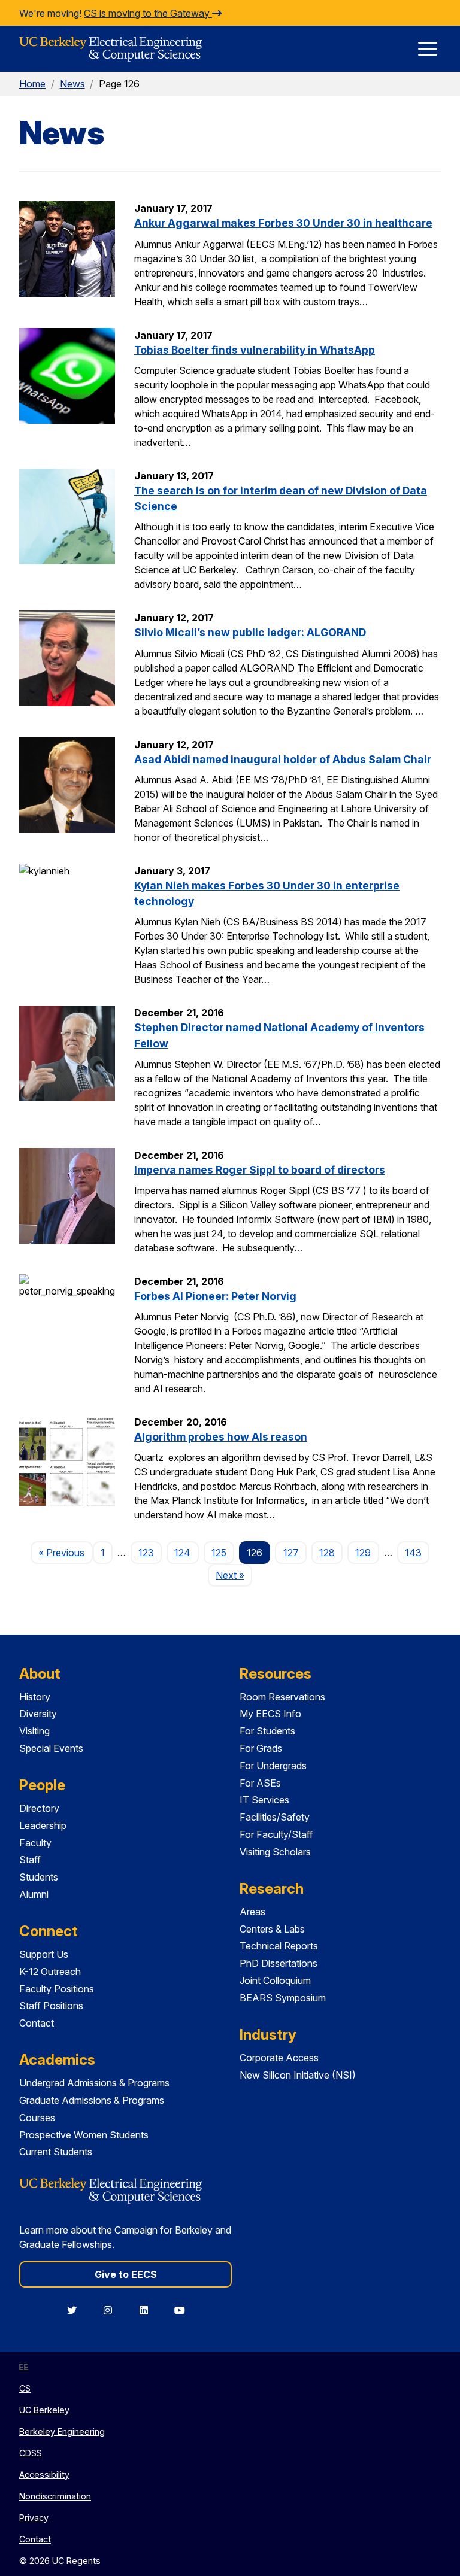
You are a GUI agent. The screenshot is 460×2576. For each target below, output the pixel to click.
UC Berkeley (44, 2410)
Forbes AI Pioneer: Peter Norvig (215, 1296)
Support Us (44, 1954)
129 (363, 1553)
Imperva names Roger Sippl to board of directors (260, 1170)
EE (24, 2367)
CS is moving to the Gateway (148, 13)
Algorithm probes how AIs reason (221, 1437)
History (35, 1697)
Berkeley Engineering (62, 2431)
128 (327, 1553)
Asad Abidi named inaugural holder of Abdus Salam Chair (283, 759)
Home (32, 84)
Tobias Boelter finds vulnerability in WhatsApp (255, 350)
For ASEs (260, 1783)
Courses (37, 2118)
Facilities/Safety (275, 1817)
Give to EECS (126, 2274)
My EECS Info (270, 1714)
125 (219, 1553)
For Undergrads (273, 1766)
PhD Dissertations (279, 1963)
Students (39, 1877)
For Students (267, 1731)
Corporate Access (279, 2058)
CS (25, 2388)
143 (413, 1553)
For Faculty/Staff (276, 1834)
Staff (30, 1860)
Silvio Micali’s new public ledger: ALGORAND (250, 632)
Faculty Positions (57, 1989)
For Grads (261, 1748)
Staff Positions (51, 2006)
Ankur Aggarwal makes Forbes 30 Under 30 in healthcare (283, 223)
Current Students (56, 2152)
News (72, 84)
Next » (234, 1575)
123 (146, 1553)
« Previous (65, 1552)
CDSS (31, 2453)
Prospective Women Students (84, 2135)
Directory (39, 1808)
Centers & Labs (272, 1929)
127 (291, 1553)
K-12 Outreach (50, 1972)
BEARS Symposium (283, 1998)
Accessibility (44, 2475)
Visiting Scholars (275, 1852)
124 (182, 1553)
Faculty (35, 1843)
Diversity (38, 1714)
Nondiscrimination (55, 2496)
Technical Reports (279, 1946)
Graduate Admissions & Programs (92, 2100)
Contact (37, 2023)
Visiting (34, 1731)
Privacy (34, 2518)
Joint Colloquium (275, 1980)
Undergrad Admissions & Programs (94, 2083)
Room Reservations (282, 1697)
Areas (252, 1912)
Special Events (51, 1748)
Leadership (43, 1825)
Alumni (34, 1894)
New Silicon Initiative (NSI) (298, 2075)
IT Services (264, 1800)
